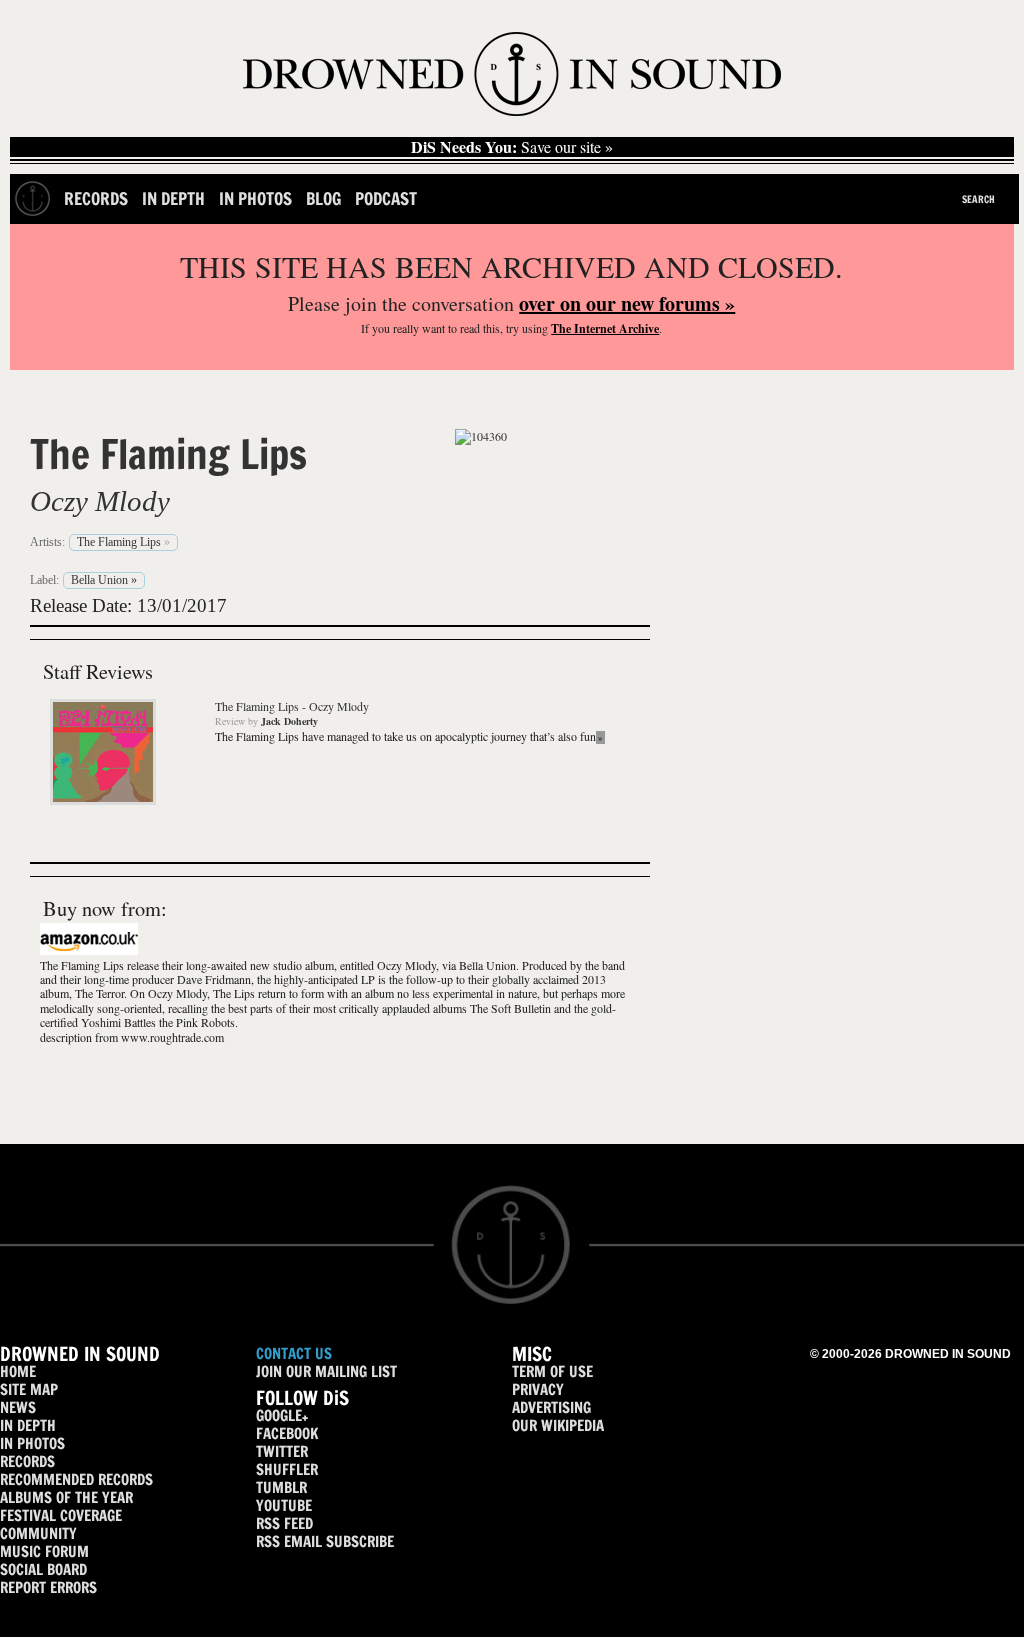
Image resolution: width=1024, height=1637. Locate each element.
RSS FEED (284, 1523)
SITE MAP (29, 1389)
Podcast (386, 198)
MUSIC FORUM (44, 1551)
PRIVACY (538, 1389)
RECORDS (27, 1461)
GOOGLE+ (282, 1415)
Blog (323, 198)
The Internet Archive (605, 328)
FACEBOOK (287, 1433)
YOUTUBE (284, 1505)
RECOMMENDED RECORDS (76, 1479)
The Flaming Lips (168, 454)
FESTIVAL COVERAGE (61, 1515)
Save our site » (512, 147)
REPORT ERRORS (48, 1587)
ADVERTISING (551, 1407)
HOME (18, 1371)
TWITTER (282, 1451)
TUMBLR (281, 1487)
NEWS (18, 1407)
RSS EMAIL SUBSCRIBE (325, 1541)
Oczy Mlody (100, 501)
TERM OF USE (552, 1371)
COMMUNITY (38, 1533)
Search (978, 199)
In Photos (255, 198)
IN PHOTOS (32, 1443)
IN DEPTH (28, 1425)
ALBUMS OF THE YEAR (66, 1497)
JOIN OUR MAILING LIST (326, 1371)
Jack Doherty (289, 721)
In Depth (173, 198)
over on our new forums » (627, 303)
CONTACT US (294, 1353)
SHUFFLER (287, 1469)
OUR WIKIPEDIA (558, 1425)
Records (96, 198)
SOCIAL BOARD (43, 1569)
